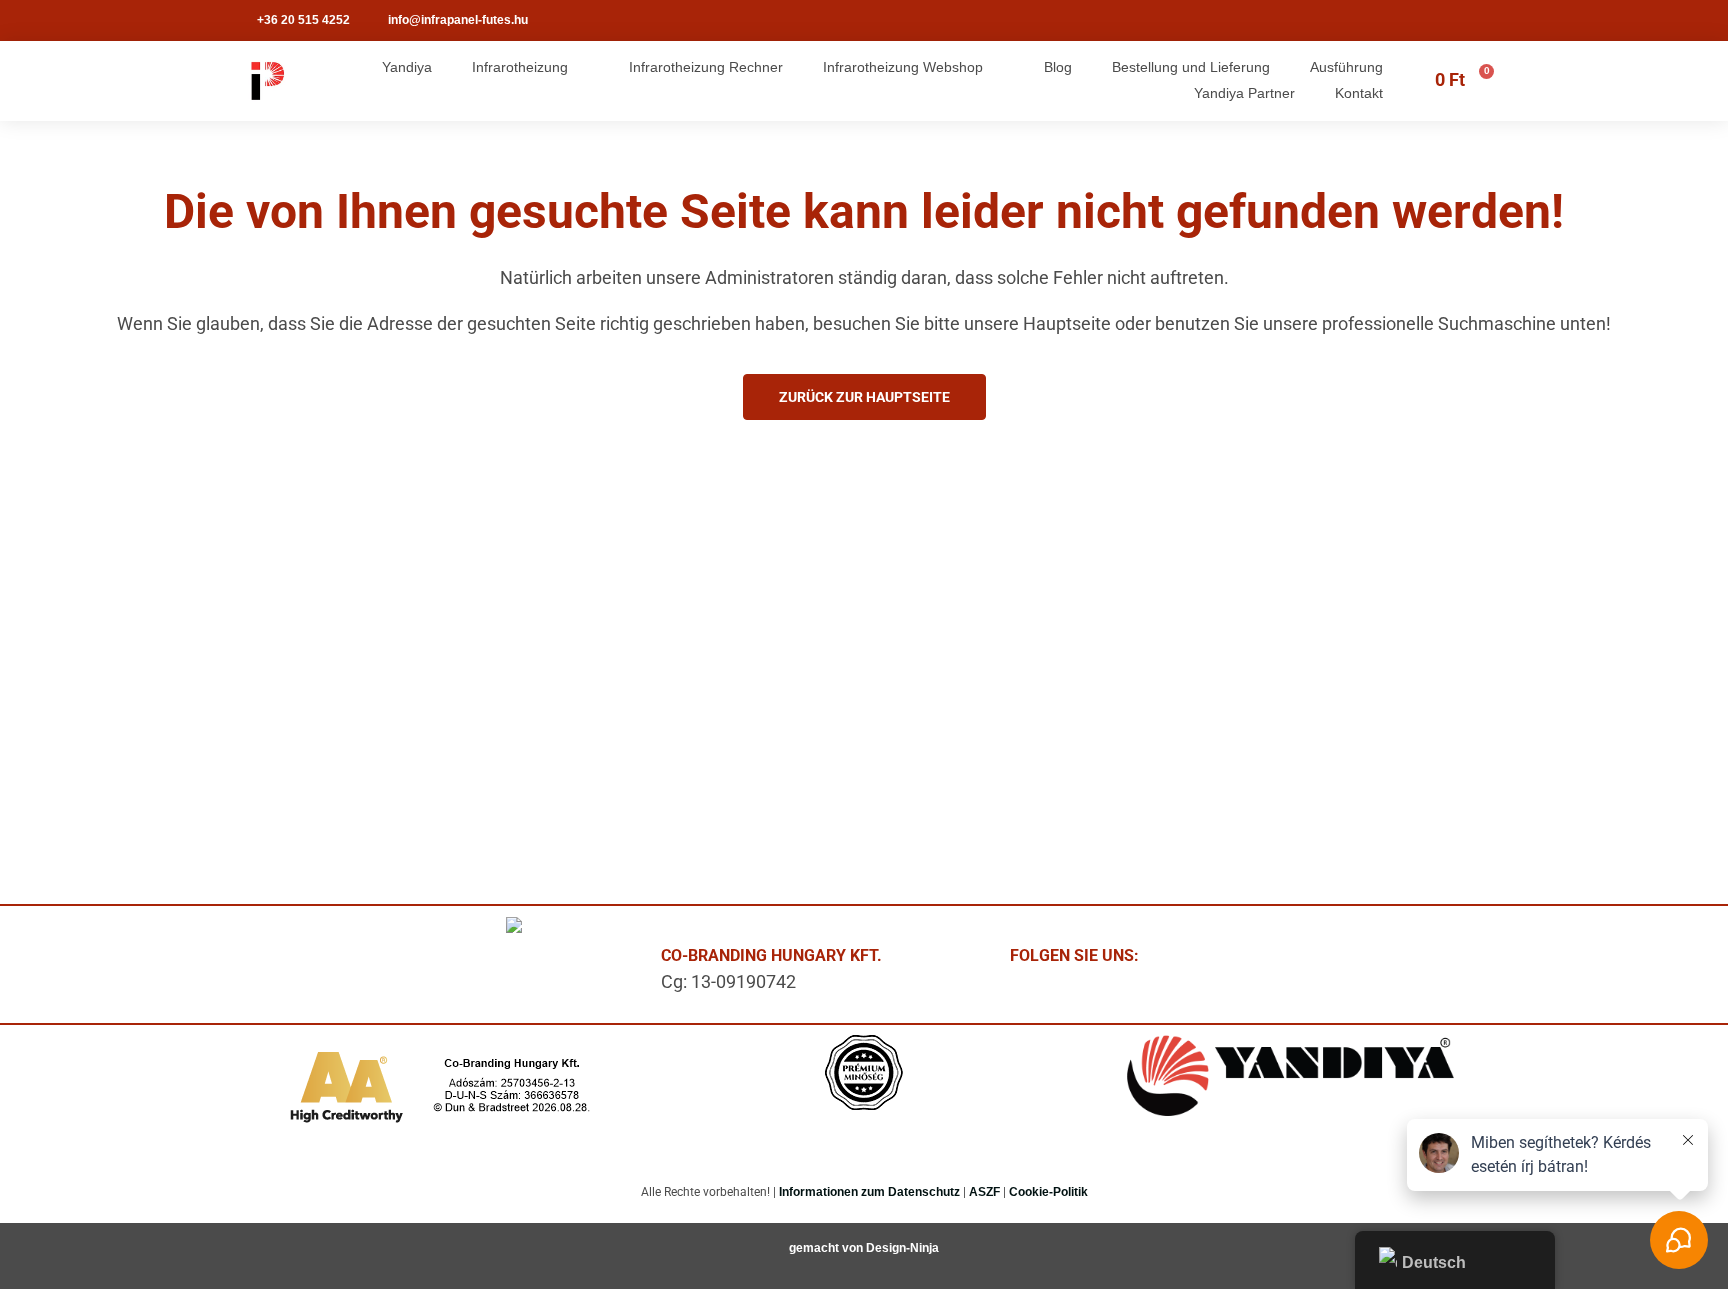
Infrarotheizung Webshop (903, 67)
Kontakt (1359, 93)
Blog (1058, 67)
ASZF (984, 1192)
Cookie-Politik (1048, 1192)
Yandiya (407, 67)
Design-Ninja (902, 1248)
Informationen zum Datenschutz (869, 1192)
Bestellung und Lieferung (1191, 67)
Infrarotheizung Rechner (706, 67)
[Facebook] (1194, 961)
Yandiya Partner (1244, 93)
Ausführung (1346, 67)
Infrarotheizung (520, 67)
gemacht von (827, 1248)
